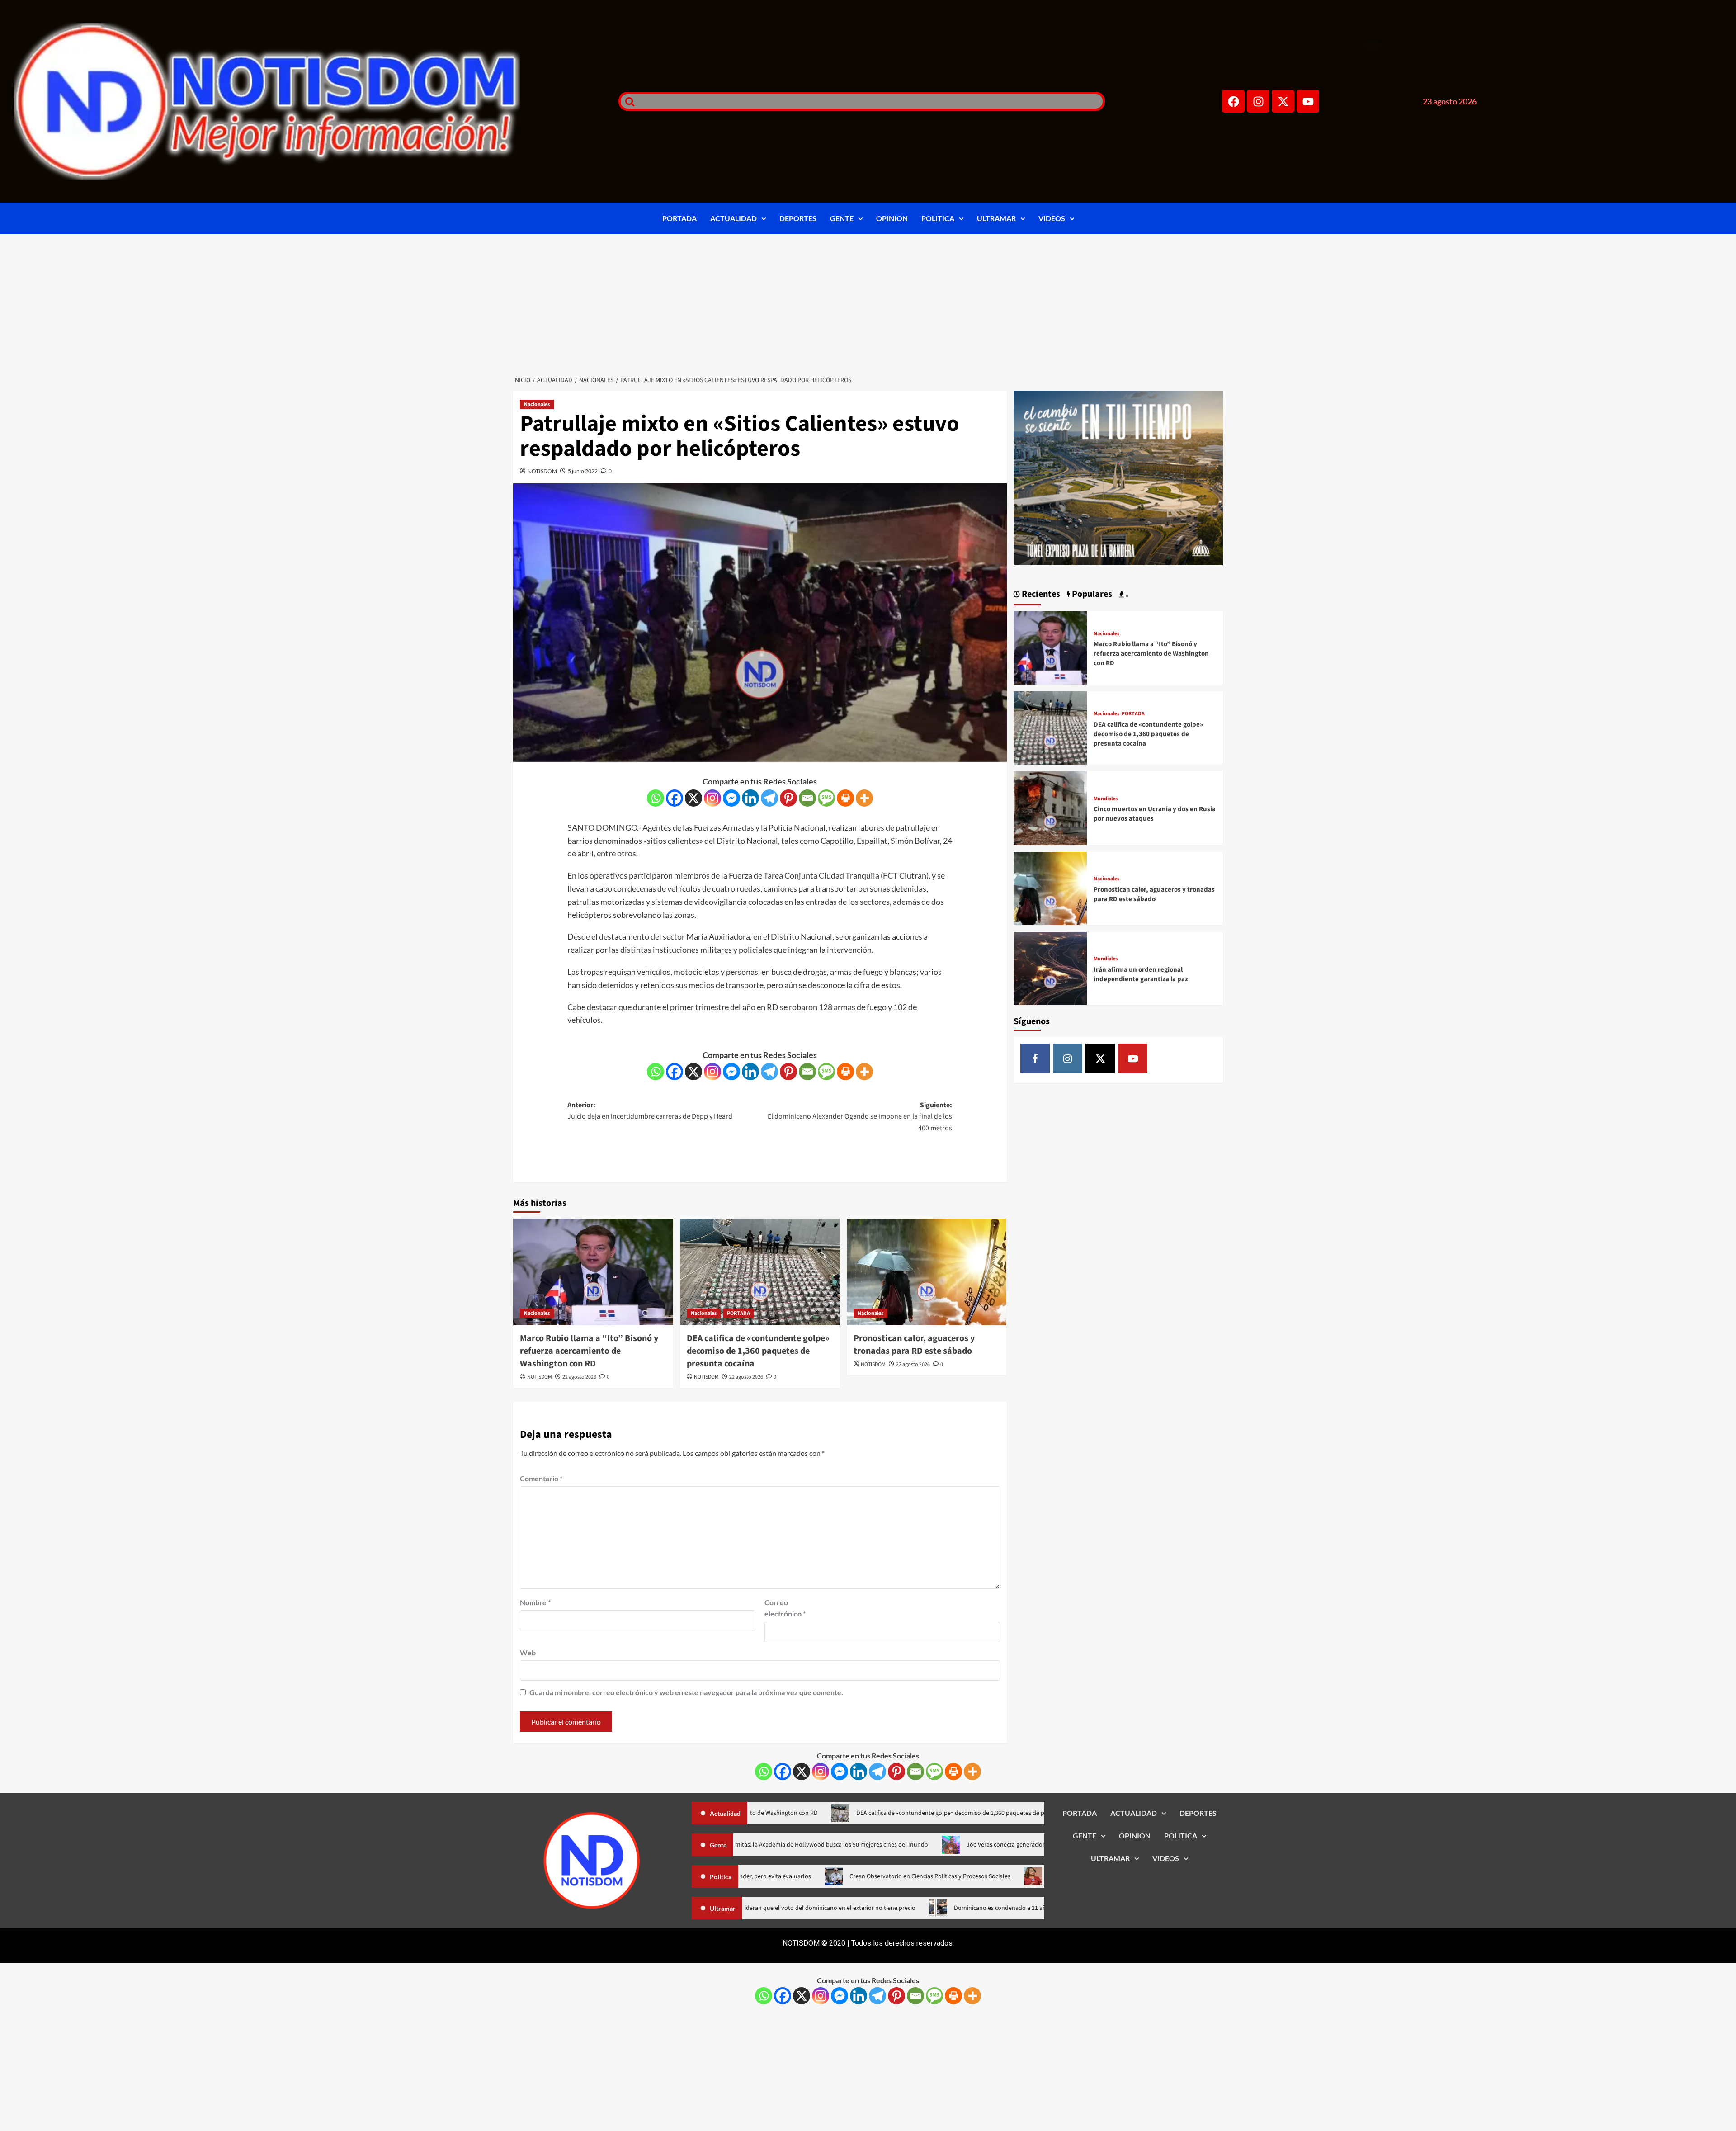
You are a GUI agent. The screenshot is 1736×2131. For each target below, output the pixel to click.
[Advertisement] (868, 302)
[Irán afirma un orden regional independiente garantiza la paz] (1050, 967)
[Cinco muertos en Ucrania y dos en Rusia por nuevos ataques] (1050, 807)
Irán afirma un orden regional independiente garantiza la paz (1141, 974)
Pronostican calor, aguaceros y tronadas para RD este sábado (914, 1345)
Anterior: (650, 1111)
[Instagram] (1258, 101)
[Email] (807, 798)
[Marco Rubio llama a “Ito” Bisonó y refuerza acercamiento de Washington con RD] (593, 1272)
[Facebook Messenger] (731, 798)
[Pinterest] (788, 798)
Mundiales (1106, 799)
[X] (693, 798)
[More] (864, 798)
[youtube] (1133, 1058)
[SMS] (826, 798)
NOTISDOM (542, 471)
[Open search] (627, 101)
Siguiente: (860, 1117)
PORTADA (679, 218)
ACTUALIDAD (734, 218)
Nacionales (537, 404)
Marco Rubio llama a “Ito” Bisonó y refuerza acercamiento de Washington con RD (589, 1351)
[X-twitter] (1283, 101)
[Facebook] (1233, 101)
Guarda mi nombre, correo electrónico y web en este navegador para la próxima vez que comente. (686, 1692)
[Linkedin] (750, 798)
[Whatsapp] (656, 798)
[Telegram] (769, 798)
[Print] (845, 798)
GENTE (842, 218)
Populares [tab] (1091, 594)
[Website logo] (305, 101)
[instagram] (1068, 1058)
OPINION (892, 218)
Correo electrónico (785, 1608)
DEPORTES (798, 218)
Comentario (541, 1478)
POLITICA (938, 218)
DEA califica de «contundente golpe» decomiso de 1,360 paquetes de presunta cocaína (758, 1351)
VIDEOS (1052, 218)
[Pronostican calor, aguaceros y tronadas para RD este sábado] (927, 1272)
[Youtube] (1308, 101)
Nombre (535, 1602)
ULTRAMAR (996, 218)
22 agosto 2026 (579, 1377)
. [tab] (1126, 594)
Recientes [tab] (1040, 594)
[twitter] (1100, 1058)
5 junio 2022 (583, 471)
